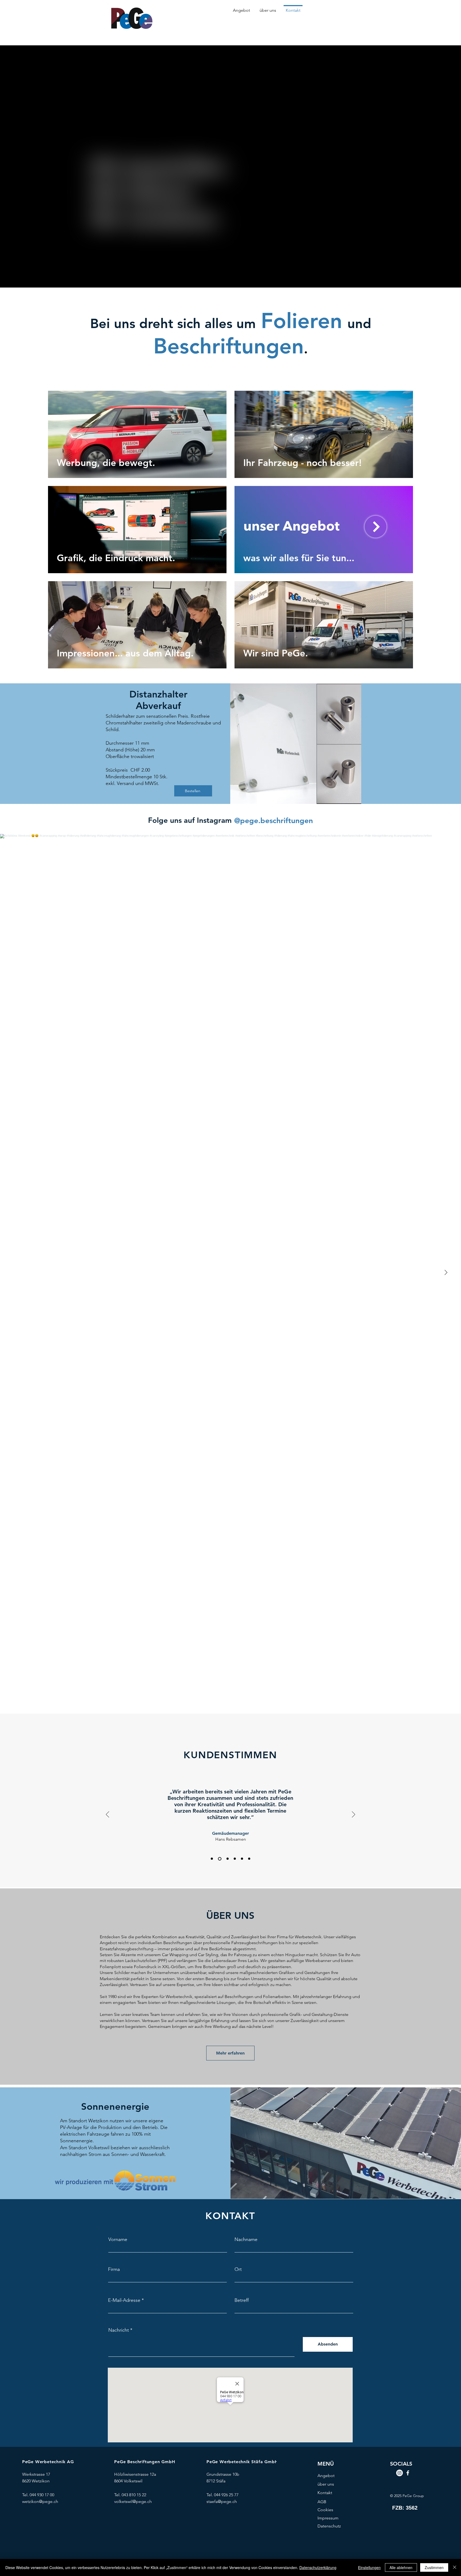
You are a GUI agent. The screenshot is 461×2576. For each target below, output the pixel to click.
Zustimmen (434, 2567)
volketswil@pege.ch (133, 2501)
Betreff (242, 2300)
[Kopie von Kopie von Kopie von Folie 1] (249, 1859)
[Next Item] (446, 1273)
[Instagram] (400, 2473)
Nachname (246, 2239)
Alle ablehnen (401, 2567)
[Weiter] (353, 1815)
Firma (114, 2269)
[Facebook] (408, 2473)
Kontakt (325, 2493)
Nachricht (119, 2330)
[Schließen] (455, 2567)
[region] (137, 434)
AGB (322, 2502)
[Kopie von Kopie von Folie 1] (242, 1859)
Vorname (118, 2239)
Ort (238, 2269)
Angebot (326, 2476)
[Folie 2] (212, 1859)
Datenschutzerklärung (318, 2567)
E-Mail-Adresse (124, 2300)
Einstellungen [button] (369, 2567)
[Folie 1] (226, 1859)
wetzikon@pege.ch (40, 2501)
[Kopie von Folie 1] (234, 1859)
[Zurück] (108, 1815)
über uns (326, 2484)
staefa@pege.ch (222, 2501)
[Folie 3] (219, 1859)
